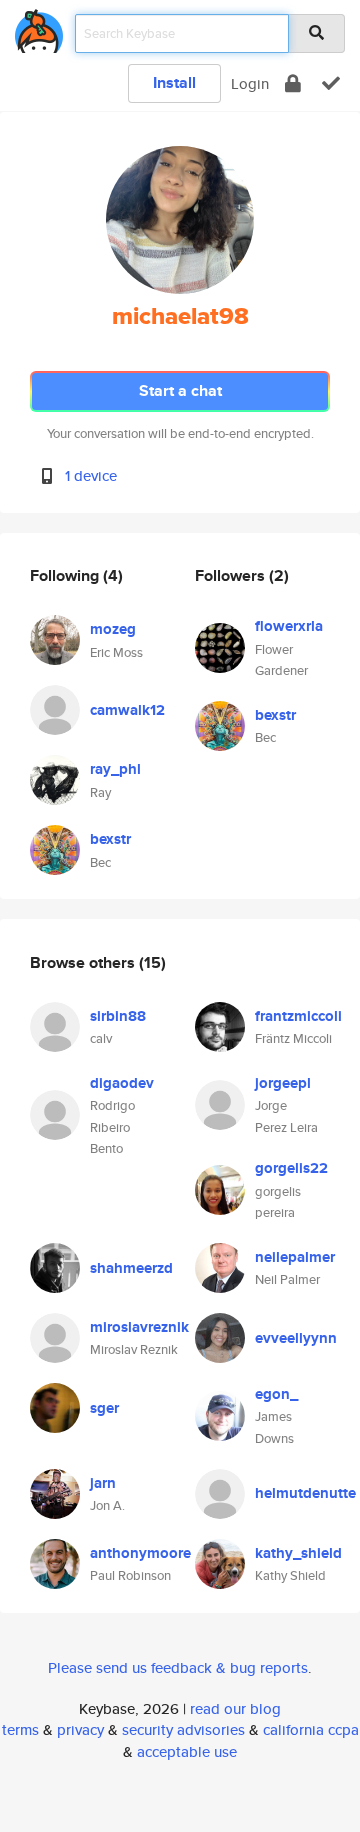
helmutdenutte (305, 1493)
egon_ (276, 1394)
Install (174, 82)
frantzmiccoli (298, 1016)
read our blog (235, 1708)
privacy (80, 1729)
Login (250, 83)
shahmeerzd (131, 1268)
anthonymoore (140, 1553)
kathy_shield (298, 1553)
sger (104, 1408)
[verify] (331, 83)
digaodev (122, 1083)
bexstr (110, 839)
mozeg (113, 629)
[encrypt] (293, 83)
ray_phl (115, 769)
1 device (91, 475)
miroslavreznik (139, 1327)
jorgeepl (283, 1083)
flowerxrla (289, 626)
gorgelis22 (291, 1168)
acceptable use (187, 1751)
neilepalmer (295, 1257)
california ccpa (311, 1729)
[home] (39, 27)
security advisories (183, 1729)
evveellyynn (296, 1338)
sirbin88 (118, 1016)
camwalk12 (127, 710)
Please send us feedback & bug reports (178, 1667)
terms (20, 1729)
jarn (103, 1483)
